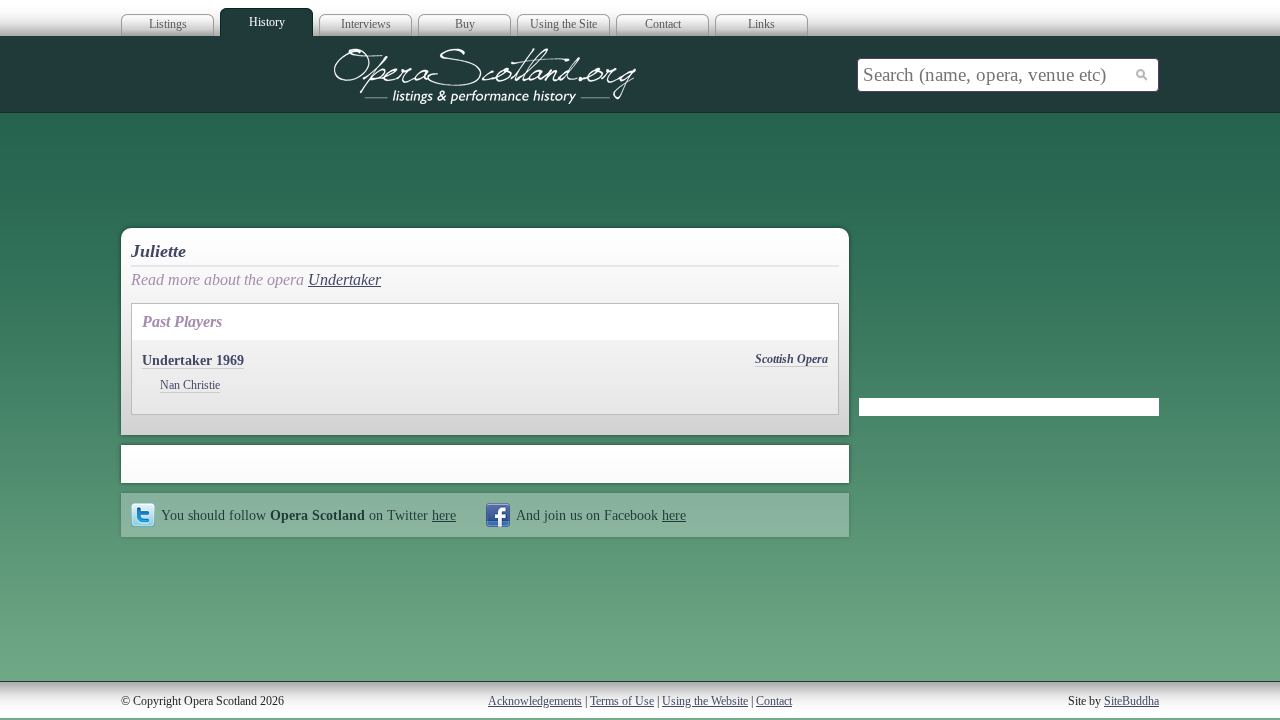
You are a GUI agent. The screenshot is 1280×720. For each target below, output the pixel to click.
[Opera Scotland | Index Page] (485, 76)
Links (761, 24)
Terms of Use (622, 701)
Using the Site (563, 24)
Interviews (366, 24)
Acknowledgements (535, 701)
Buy (465, 24)
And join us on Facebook (601, 515)
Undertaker (344, 279)
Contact (663, 24)
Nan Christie (190, 385)
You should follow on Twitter (308, 515)
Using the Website (705, 701)
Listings (168, 24)
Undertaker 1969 (193, 360)
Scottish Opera (791, 359)
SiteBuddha (1131, 701)
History (267, 22)
